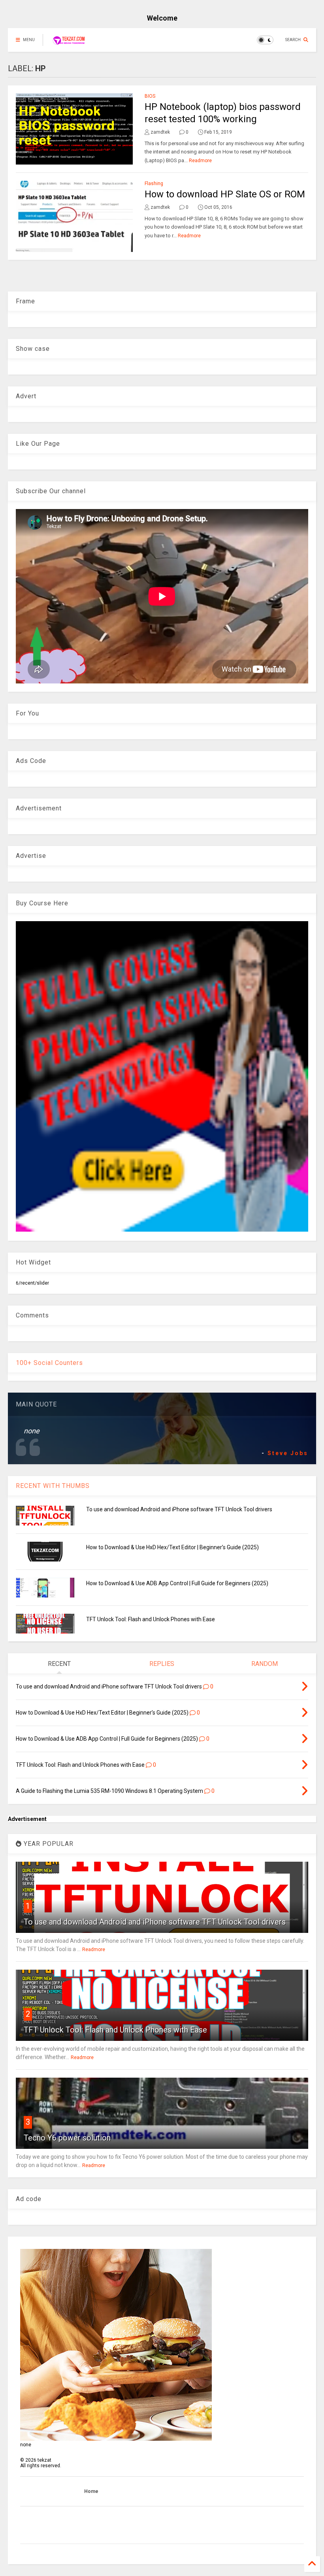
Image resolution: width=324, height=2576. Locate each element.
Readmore (200, 161)
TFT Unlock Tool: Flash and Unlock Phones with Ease (151, 1619)
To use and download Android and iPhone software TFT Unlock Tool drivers (179, 1509)
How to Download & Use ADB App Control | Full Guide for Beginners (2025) (177, 1583)
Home (91, 2491)
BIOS (150, 96)
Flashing (154, 184)
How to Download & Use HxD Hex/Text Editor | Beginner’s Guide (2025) (172, 1547)
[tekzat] (69, 42)
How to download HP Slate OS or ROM (225, 194)
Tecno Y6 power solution (67, 2138)
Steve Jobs (288, 1453)
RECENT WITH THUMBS (53, 1486)
